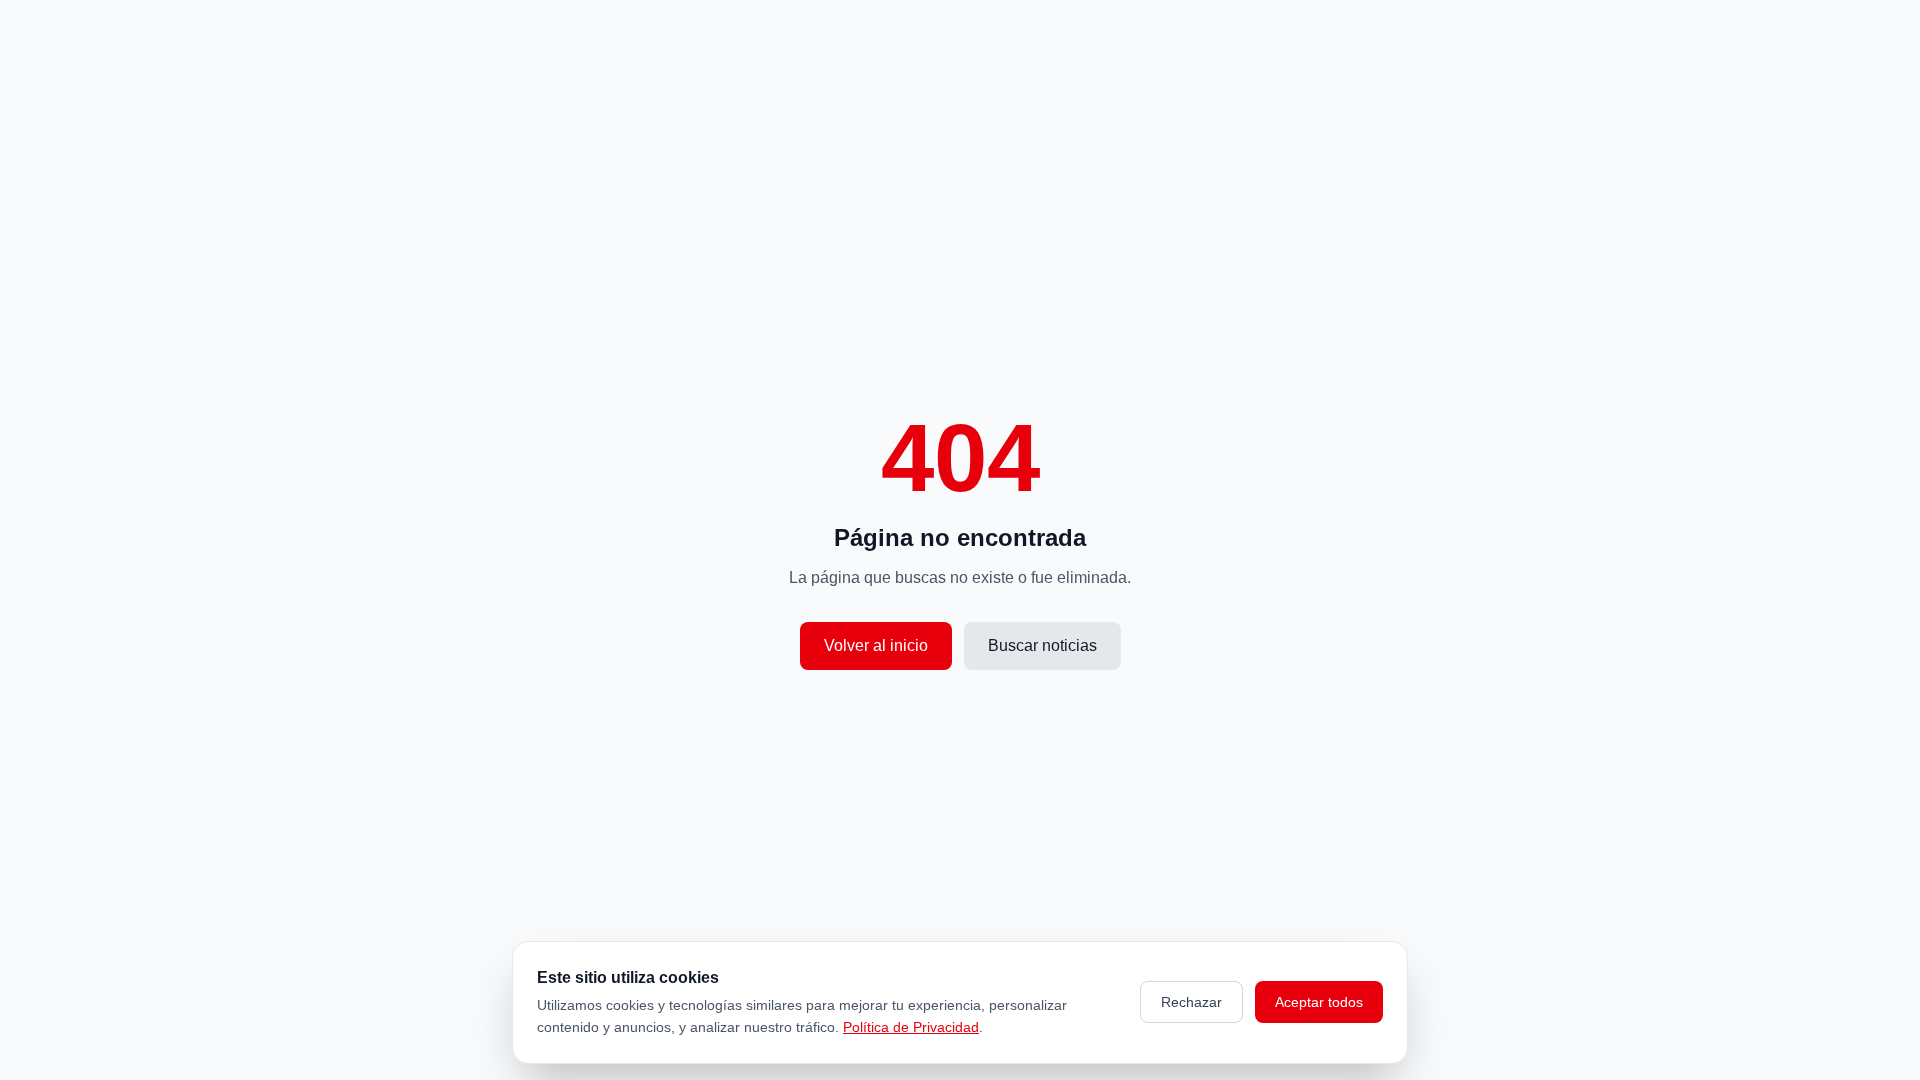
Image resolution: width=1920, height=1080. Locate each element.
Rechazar (1191, 1002)
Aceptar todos (1319, 1002)
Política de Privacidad (911, 1027)
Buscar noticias (1042, 645)
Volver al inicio (876, 645)
